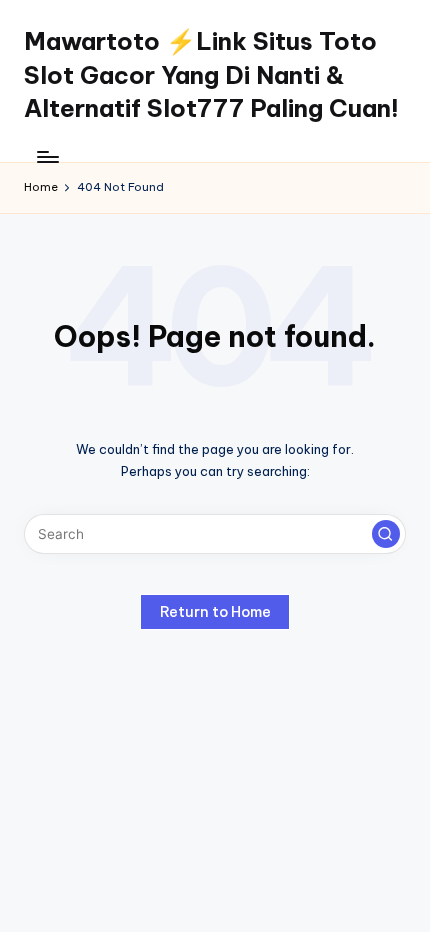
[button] (386, 534)
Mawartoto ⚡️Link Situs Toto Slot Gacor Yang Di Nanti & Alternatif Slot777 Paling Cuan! (211, 74)
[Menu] (47, 156)
